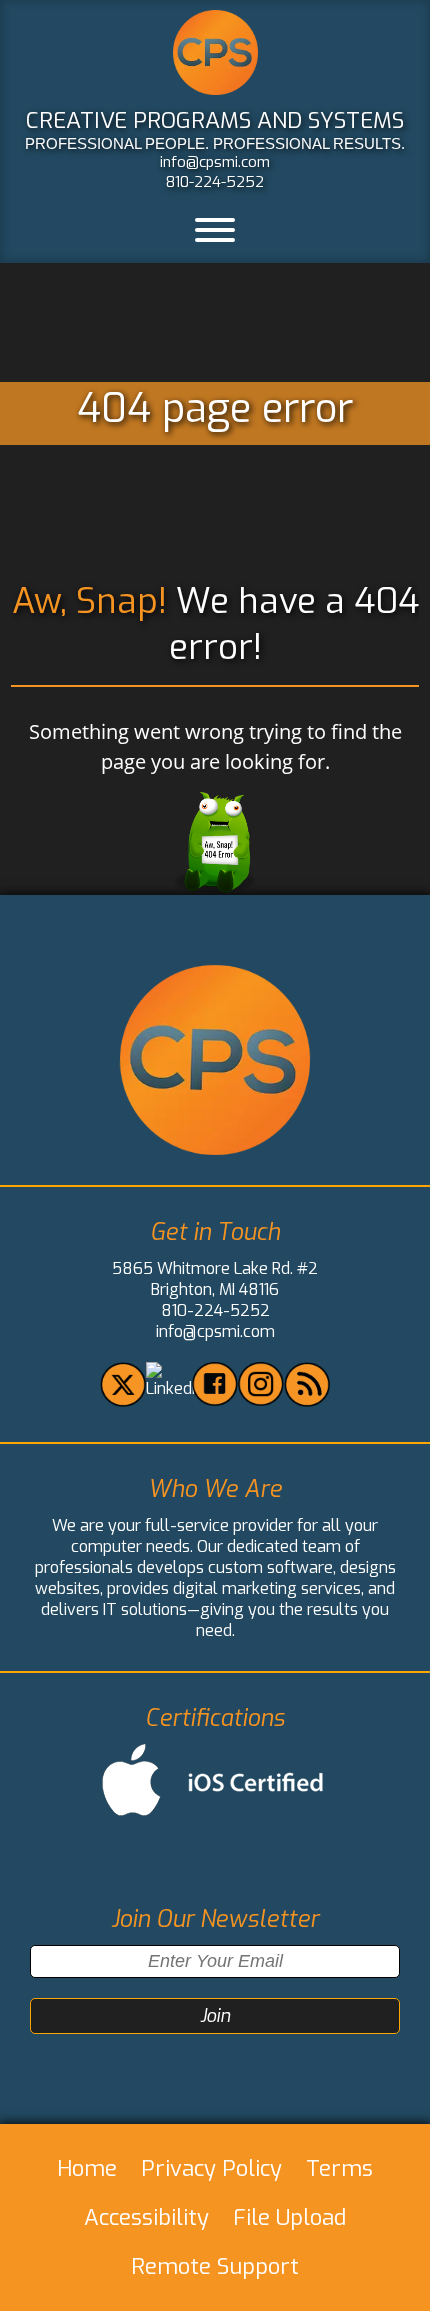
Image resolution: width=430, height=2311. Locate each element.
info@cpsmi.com (215, 162)
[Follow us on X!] (122, 1401)
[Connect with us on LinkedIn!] (175, 1388)
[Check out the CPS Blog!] (306, 1401)
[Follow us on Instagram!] (260, 1400)
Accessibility (146, 2217)
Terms (339, 2168)
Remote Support (215, 2266)
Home (87, 2168)
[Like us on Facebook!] (214, 1400)
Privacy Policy (211, 2168)
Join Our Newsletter (215, 1919)
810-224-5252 (215, 182)
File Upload (289, 2217)
